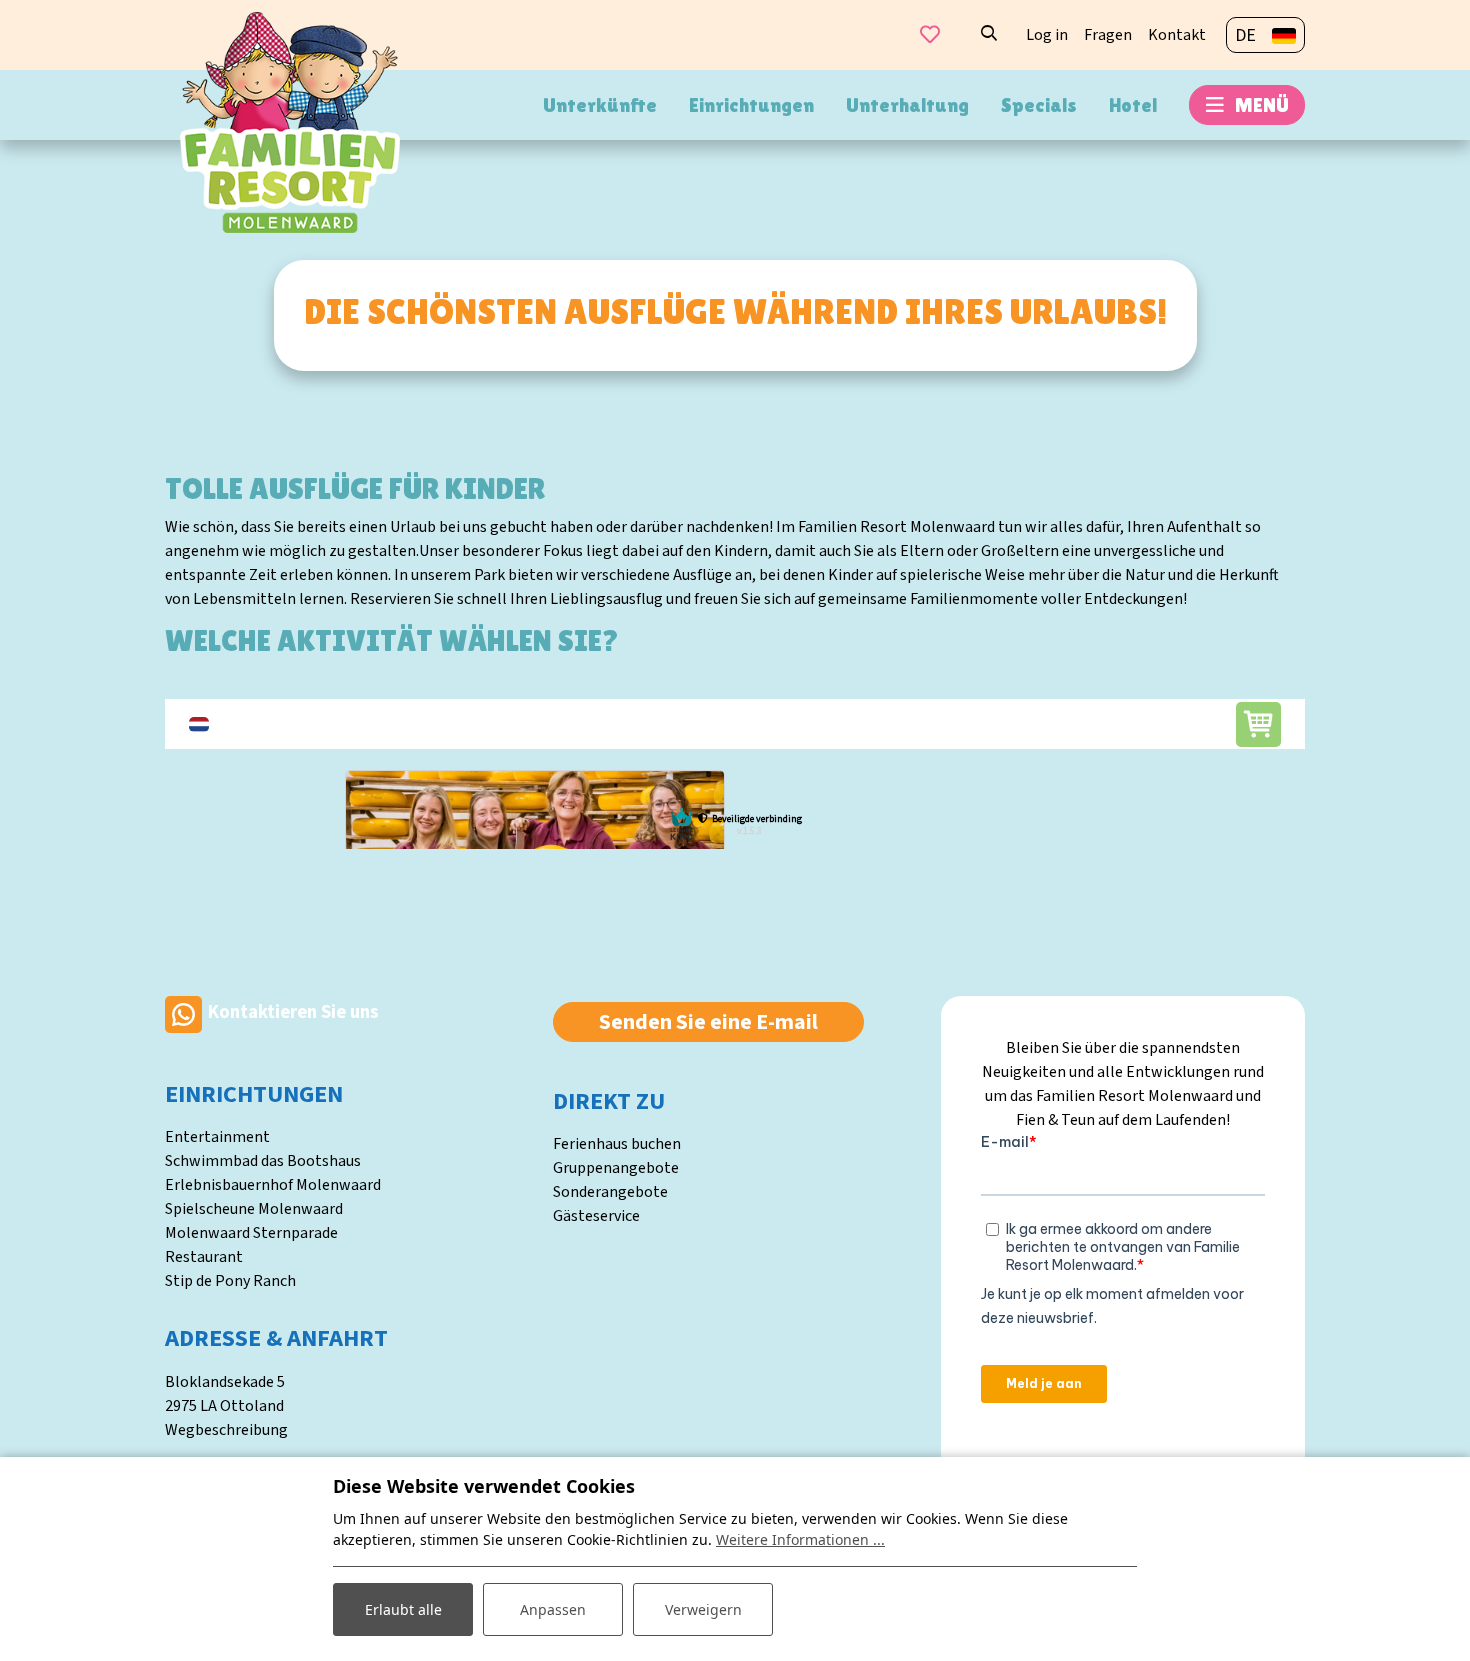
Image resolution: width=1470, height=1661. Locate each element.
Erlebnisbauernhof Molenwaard (273, 1185)
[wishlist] (930, 35)
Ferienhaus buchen (617, 1144)
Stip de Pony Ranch (230, 1281)
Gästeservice (596, 1216)
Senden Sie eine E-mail (708, 1022)
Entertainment (217, 1137)
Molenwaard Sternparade (251, 1233)
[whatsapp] (183, 1013)
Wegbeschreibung (226, 1430)
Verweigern (703, 1609)
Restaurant (204, 1257)
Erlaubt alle (403, 1609)
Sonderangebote (610, 1192)
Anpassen (553, 1609)
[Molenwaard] (290, 121)
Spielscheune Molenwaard (254, 1209)
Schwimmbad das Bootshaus (263, 1161)
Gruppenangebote (616, 1168)
